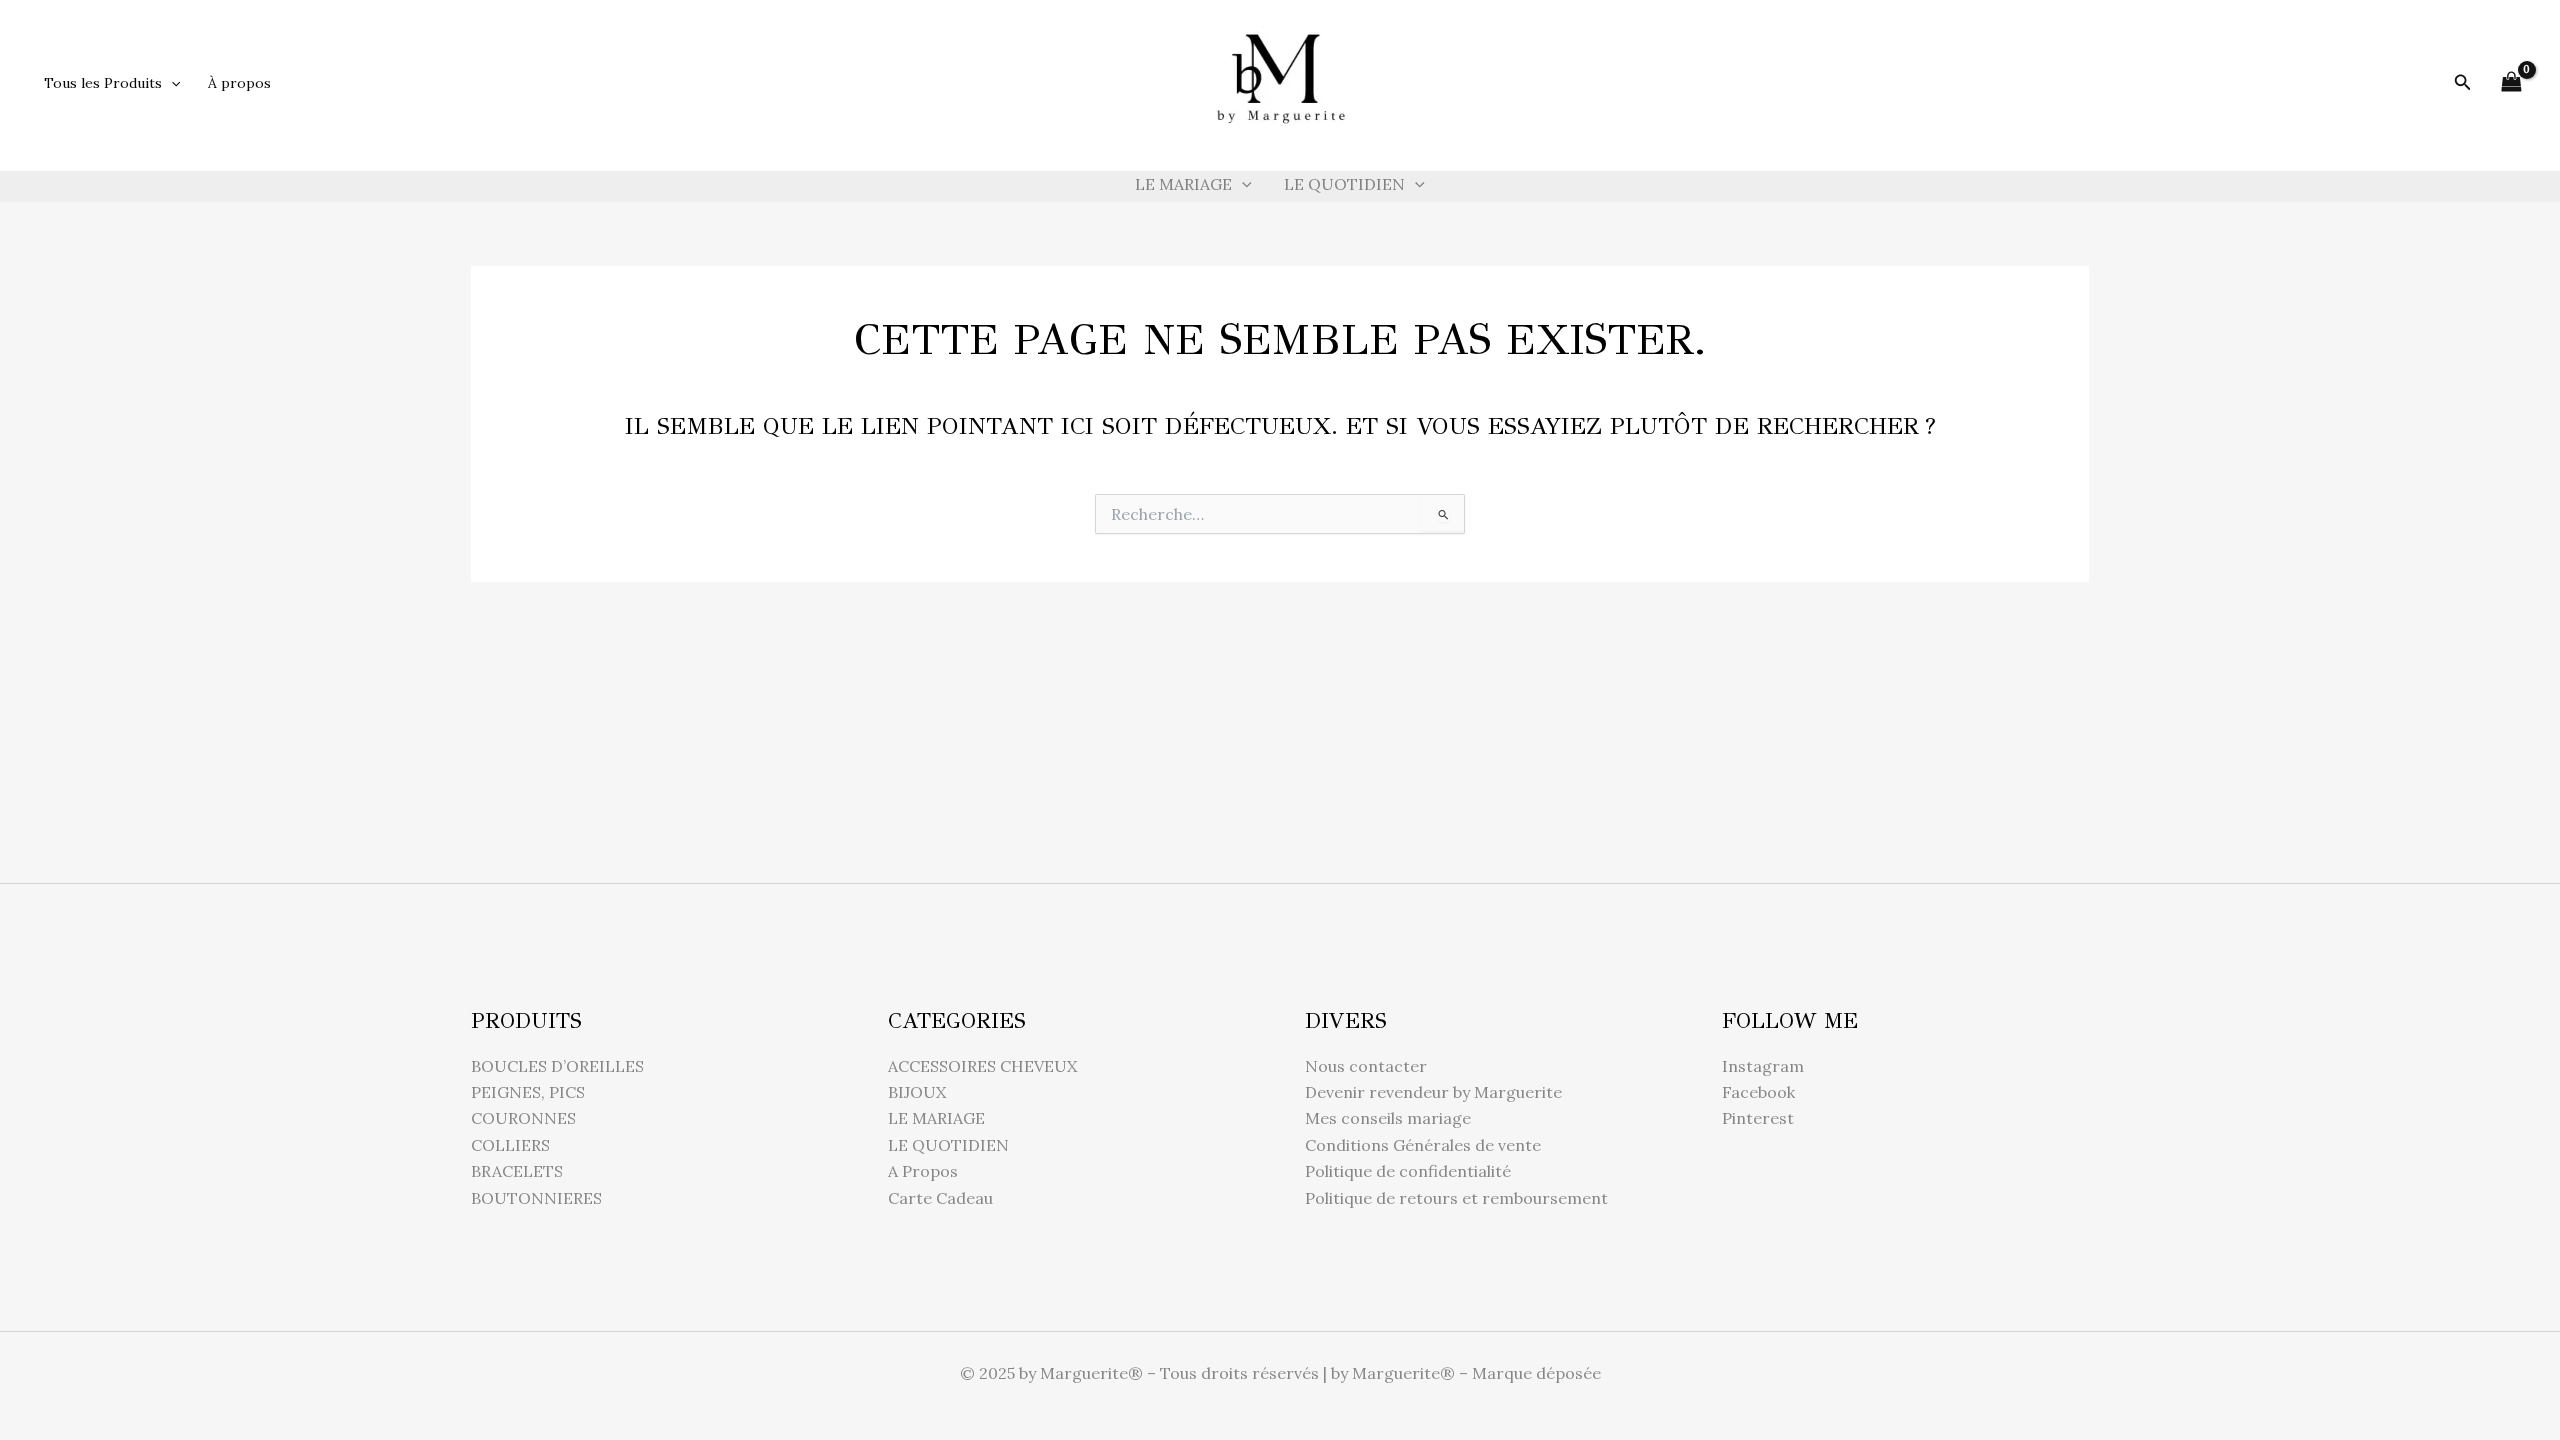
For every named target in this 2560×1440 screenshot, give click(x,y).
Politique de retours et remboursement (1456, 1198)
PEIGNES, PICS (528, 1092)
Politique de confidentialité (1408, 1171)
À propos (239, 83)
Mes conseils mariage (1388, 1118)
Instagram (1763, 1066)
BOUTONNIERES (536, 1198)
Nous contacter (1366, 1066)
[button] (171, 83)
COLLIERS (510, 1145)
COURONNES (523, 1118)
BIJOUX (917, 1092)
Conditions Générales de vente (1423, 1145)
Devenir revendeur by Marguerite (1433, 1092)
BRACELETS (517, 1171)
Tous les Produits (103, 83)
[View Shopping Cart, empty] (2511, 82)
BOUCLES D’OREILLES (557, 1066)
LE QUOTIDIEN (1344, 184)
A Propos (923, 1171)
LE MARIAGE (1183, 184)
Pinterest (1758, 1118)
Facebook (1758, 1092)
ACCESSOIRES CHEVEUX (982, 1066)
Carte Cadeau (940, 1198)
